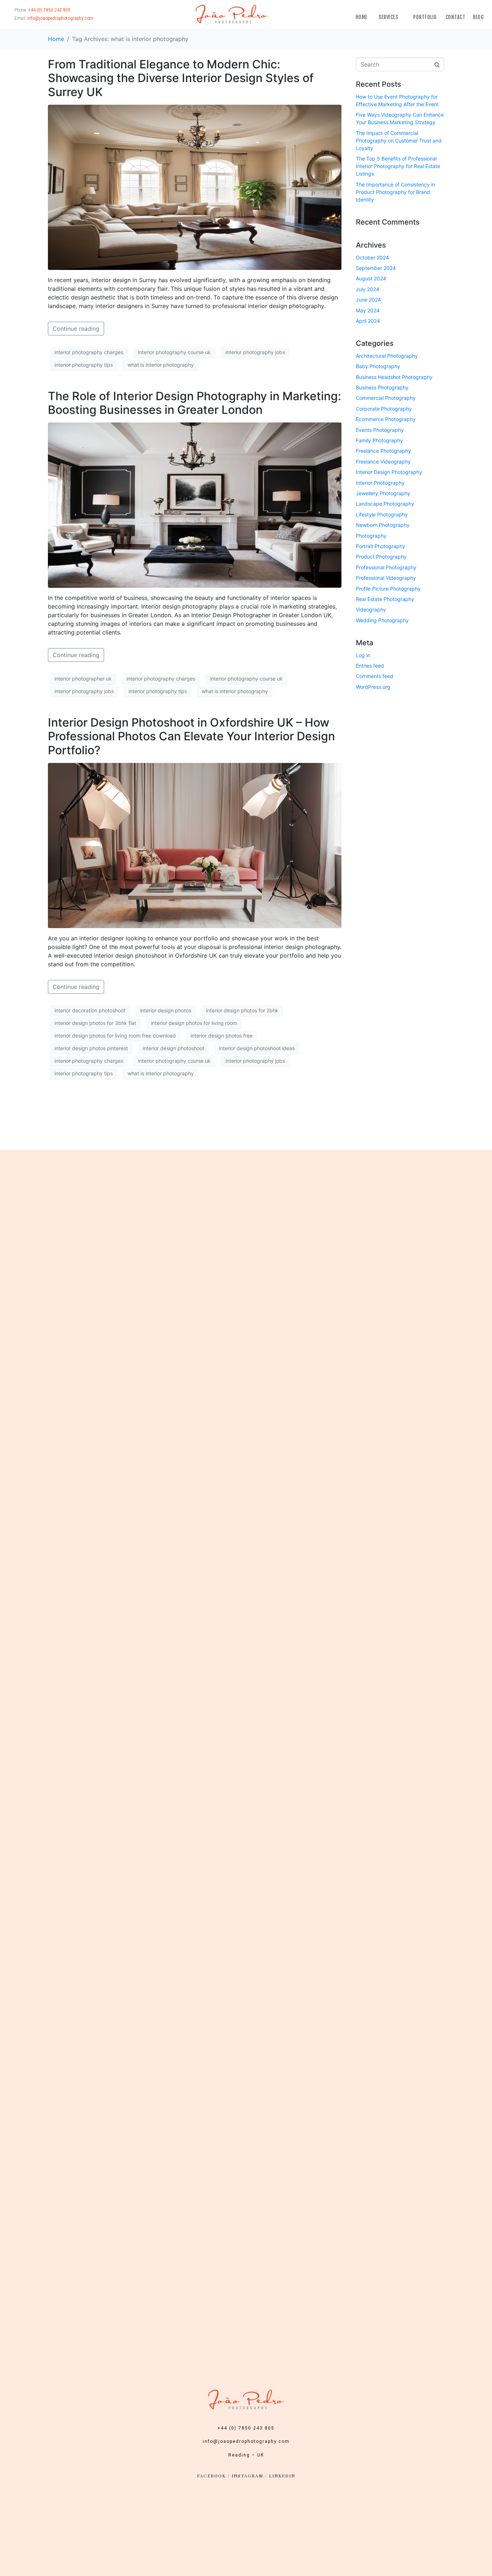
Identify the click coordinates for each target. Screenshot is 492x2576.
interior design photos (166, 1010)
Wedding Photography (382, 620)
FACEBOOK (211, 2476)
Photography (371, 536)
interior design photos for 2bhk (242, 1010)
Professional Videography (386, 578)
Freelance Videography (383, 462)
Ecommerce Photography (386, 419)
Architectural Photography (387, 356)
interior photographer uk (83, 679)
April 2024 (368, 321)
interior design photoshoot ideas (257, 1048)
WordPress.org (373, 687)
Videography (371, 609)
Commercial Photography (386, 398)
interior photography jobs (255, 352)
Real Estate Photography (385, 599)
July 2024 (368, 289)
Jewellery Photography (383, 493)
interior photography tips (84, 365)
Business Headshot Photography (394, 377)
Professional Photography (386, 567)
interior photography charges (89, 352)
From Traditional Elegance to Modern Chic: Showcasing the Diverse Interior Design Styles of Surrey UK (181, 78)
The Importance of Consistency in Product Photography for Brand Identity (395, 192)
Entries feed (370, 666)
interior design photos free (222, 1036)
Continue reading (76, 329)
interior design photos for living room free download (115, 1036)
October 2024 (372, 257)
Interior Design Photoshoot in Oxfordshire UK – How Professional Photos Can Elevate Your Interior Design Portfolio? (191, 736)
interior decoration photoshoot (90, 1010)
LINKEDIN (282, 2476)
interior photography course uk (174, 352)
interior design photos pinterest (91, 1048)
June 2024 (368, 300)
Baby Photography (378, 366)
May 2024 (368, 310)
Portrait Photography (381, 546)
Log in (363, 655)
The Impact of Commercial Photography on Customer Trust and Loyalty (399, 141)
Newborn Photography (383, 525)
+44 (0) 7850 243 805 (246, 2428)
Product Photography (381, 557)
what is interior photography (161, 365)
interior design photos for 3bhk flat (95, 1023)
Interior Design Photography (389, 472)
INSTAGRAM (247, 2476)
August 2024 (371, 278)
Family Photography (379, 440)
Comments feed (375, 676)
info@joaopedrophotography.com (246, 2441)
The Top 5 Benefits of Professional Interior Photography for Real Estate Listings (398, 166)
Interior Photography (380, 483)
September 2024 (376, 268)
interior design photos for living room (194, 1023)
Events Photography (380, 430)
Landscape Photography (385, 504)
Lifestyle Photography (382, 514)
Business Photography (382, 387)
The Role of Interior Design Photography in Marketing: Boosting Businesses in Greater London (194, 403)
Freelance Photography (383, 451)
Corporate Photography (384, 409)
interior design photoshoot (173, 1048)
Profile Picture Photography (388, 589)
